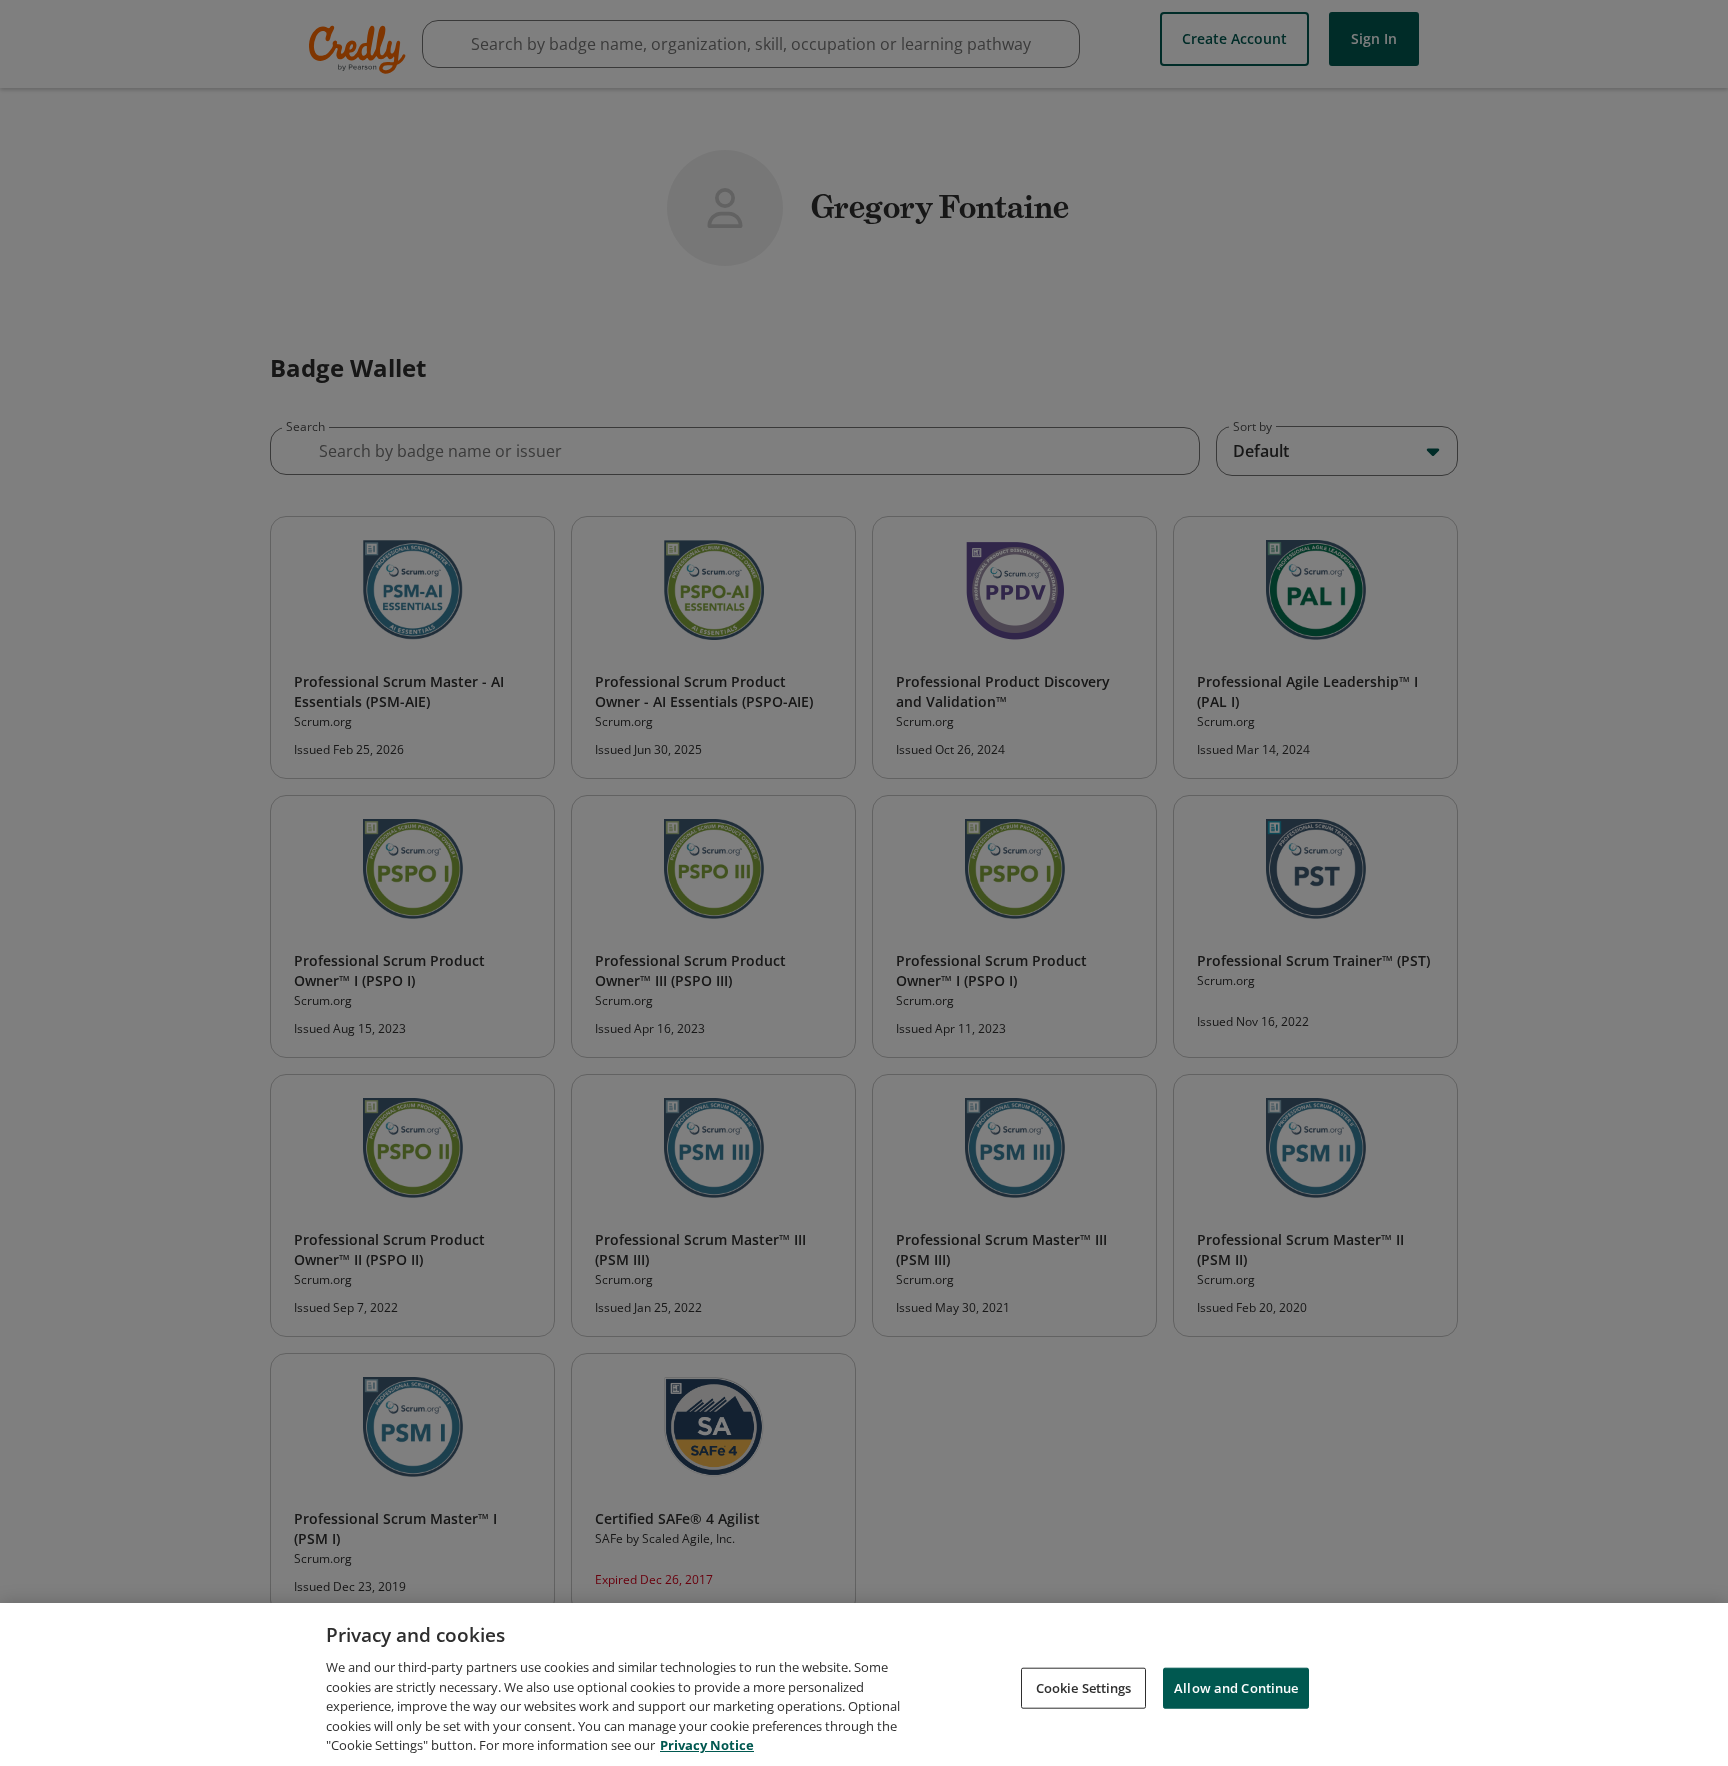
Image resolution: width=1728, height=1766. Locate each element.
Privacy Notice (707, 1745)
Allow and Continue (1236, 1687)
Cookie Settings (1084, 1687)
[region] (864, 1684)
